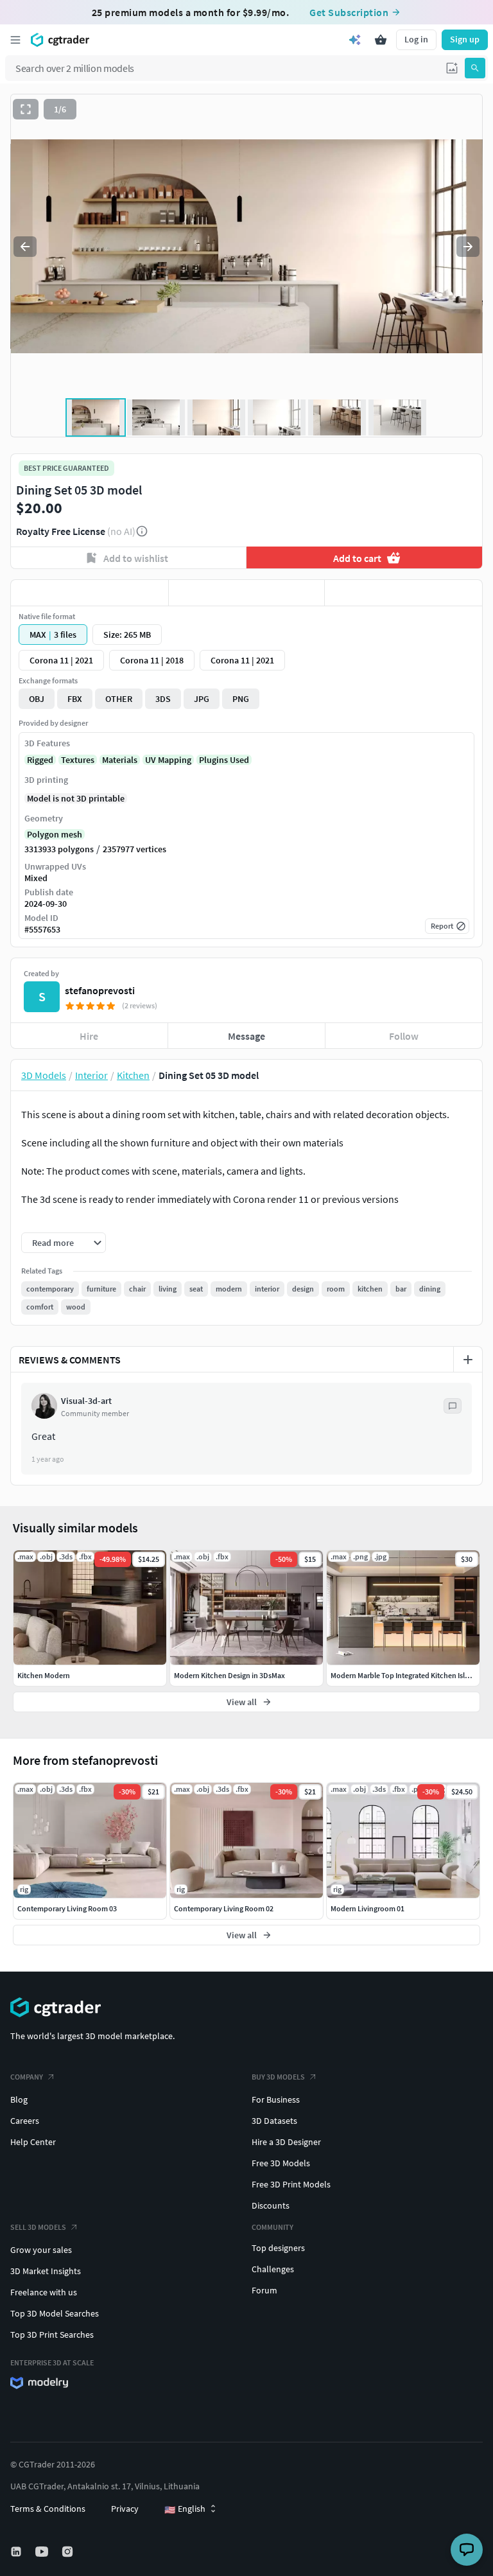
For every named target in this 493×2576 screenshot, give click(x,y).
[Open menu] (15, 40)
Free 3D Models (281, 2163)
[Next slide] (468, 247)
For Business (276, 2099)
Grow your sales (41, 2250)
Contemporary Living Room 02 (224, 1908)
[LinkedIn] (17, 2552)
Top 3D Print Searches (52, 2335)
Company (27, 2077)
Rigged (40, 760)
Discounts (271, 2205)
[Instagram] (69, 2552)
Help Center (33, 2142)
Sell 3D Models (38, 2227)
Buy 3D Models (278, 2077)
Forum (264, 2290)
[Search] (475, 68)
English (185, 2509)
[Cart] (381, 40)
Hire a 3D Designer (286, 2142)
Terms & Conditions (48, 2509)
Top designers (278, 2248)
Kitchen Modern (44, 1675)
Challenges (273, 2269)
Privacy (125, 2509)
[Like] (90, 593)
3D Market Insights (46, 2271)
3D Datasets (274, 2121)
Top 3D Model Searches (55, 2313)
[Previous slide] (25, 247)
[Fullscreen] (26, 109)
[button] (452, 68)
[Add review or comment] (468, 1360)
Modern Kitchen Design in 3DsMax (229, 1675)
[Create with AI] (355, 40)
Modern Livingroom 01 (368, 1908)
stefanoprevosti (100, 990)
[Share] (403, 593)
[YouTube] (43, 2552)
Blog (19, 2099)
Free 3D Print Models (291, 2184)
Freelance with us (44, 2292)
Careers (25, 2121)
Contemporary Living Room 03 (67, 1908)
